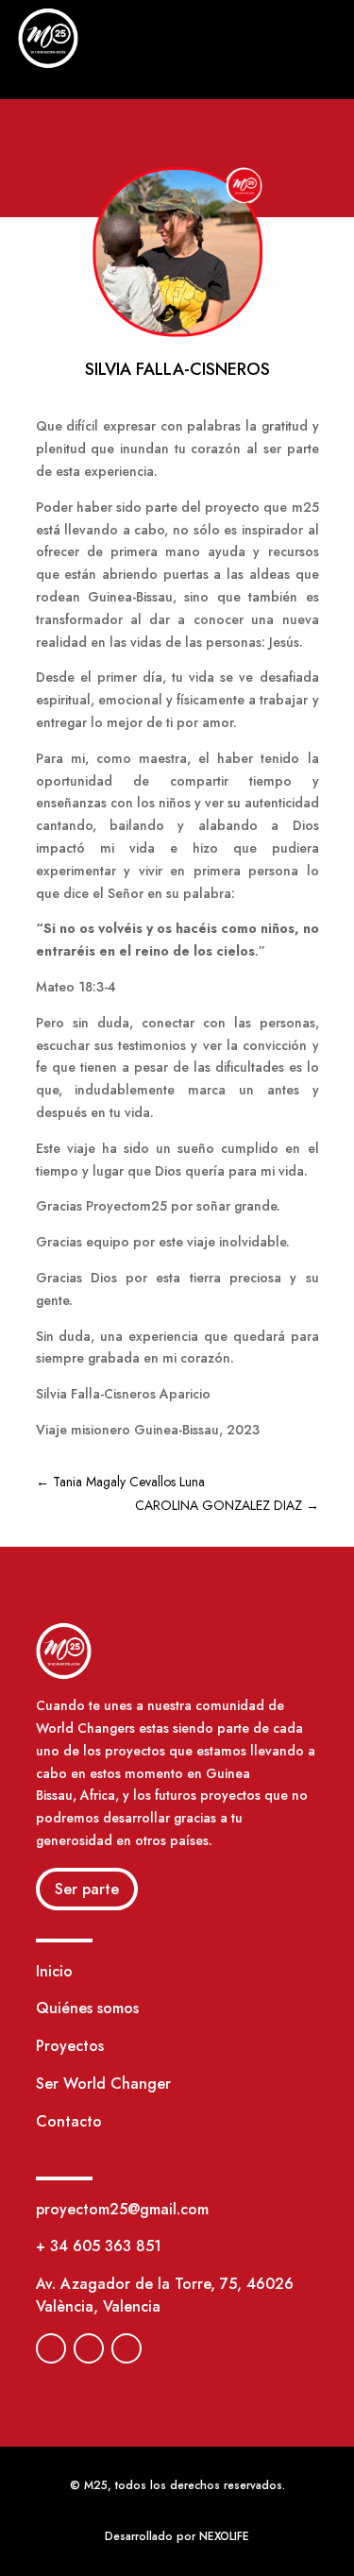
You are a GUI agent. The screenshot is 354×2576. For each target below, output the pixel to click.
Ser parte (87, 1889)
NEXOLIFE (224, 2536)
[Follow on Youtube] (126, 2348)
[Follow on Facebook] (51, 2348)
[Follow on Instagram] (89, 2348)
